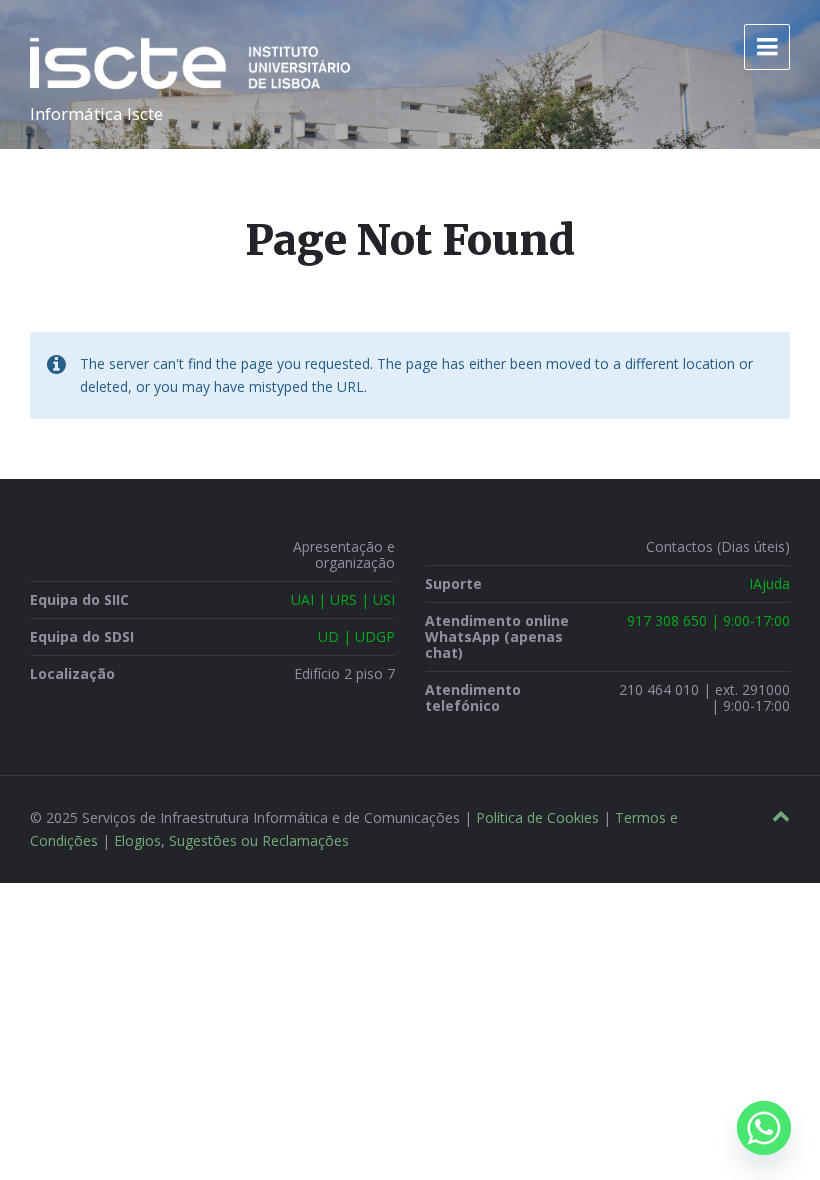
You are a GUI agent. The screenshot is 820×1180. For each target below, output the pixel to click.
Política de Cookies (537, 817)
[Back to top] (781, 816)
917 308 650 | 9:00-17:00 (708, 620)
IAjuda (769, 583)
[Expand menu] (767, 47)
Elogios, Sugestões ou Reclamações (231, 840)
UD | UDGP (356, 636)
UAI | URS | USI (343, 599)
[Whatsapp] (764, 1128)
